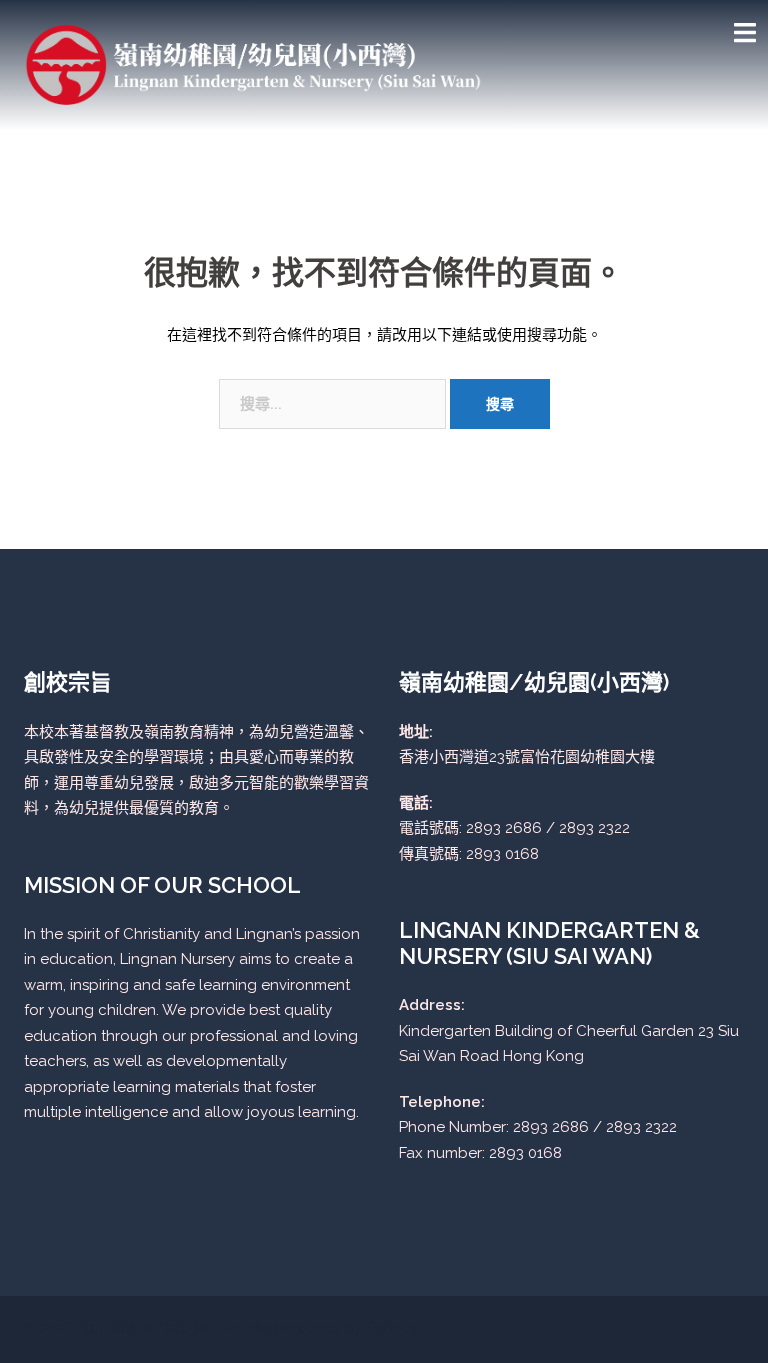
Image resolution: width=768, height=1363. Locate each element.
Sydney (392, 1328)
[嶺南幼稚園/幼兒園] (254, 64)
